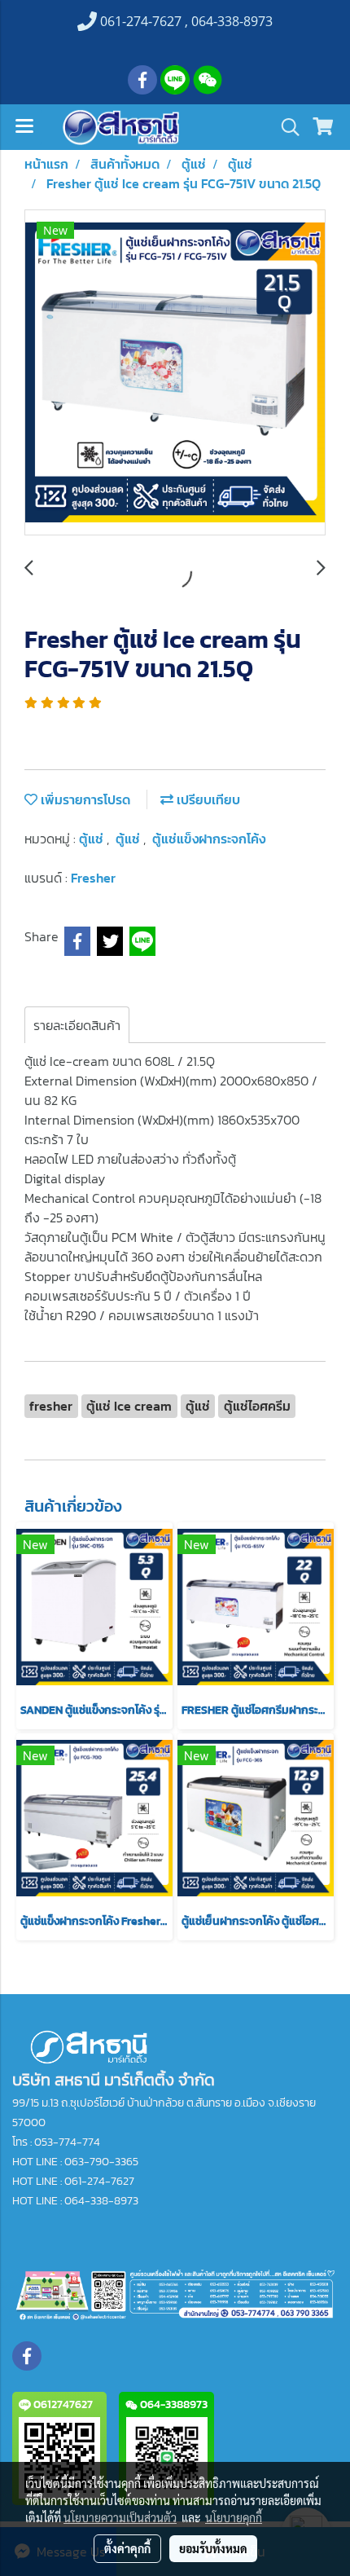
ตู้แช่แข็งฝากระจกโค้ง (209, 839)
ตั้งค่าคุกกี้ (127, 2548)
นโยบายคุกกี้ (234, 2517)
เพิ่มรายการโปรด (84, 799)
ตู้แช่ (93, 839)
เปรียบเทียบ (207, 799)
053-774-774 (67, 2142)
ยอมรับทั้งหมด (213, 2548)
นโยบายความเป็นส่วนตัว (120, 2517)
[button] (285, 127)
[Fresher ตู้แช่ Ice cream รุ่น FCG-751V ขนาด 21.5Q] (175, 373)
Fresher (93, 878)
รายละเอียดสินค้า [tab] (77, 1025)
